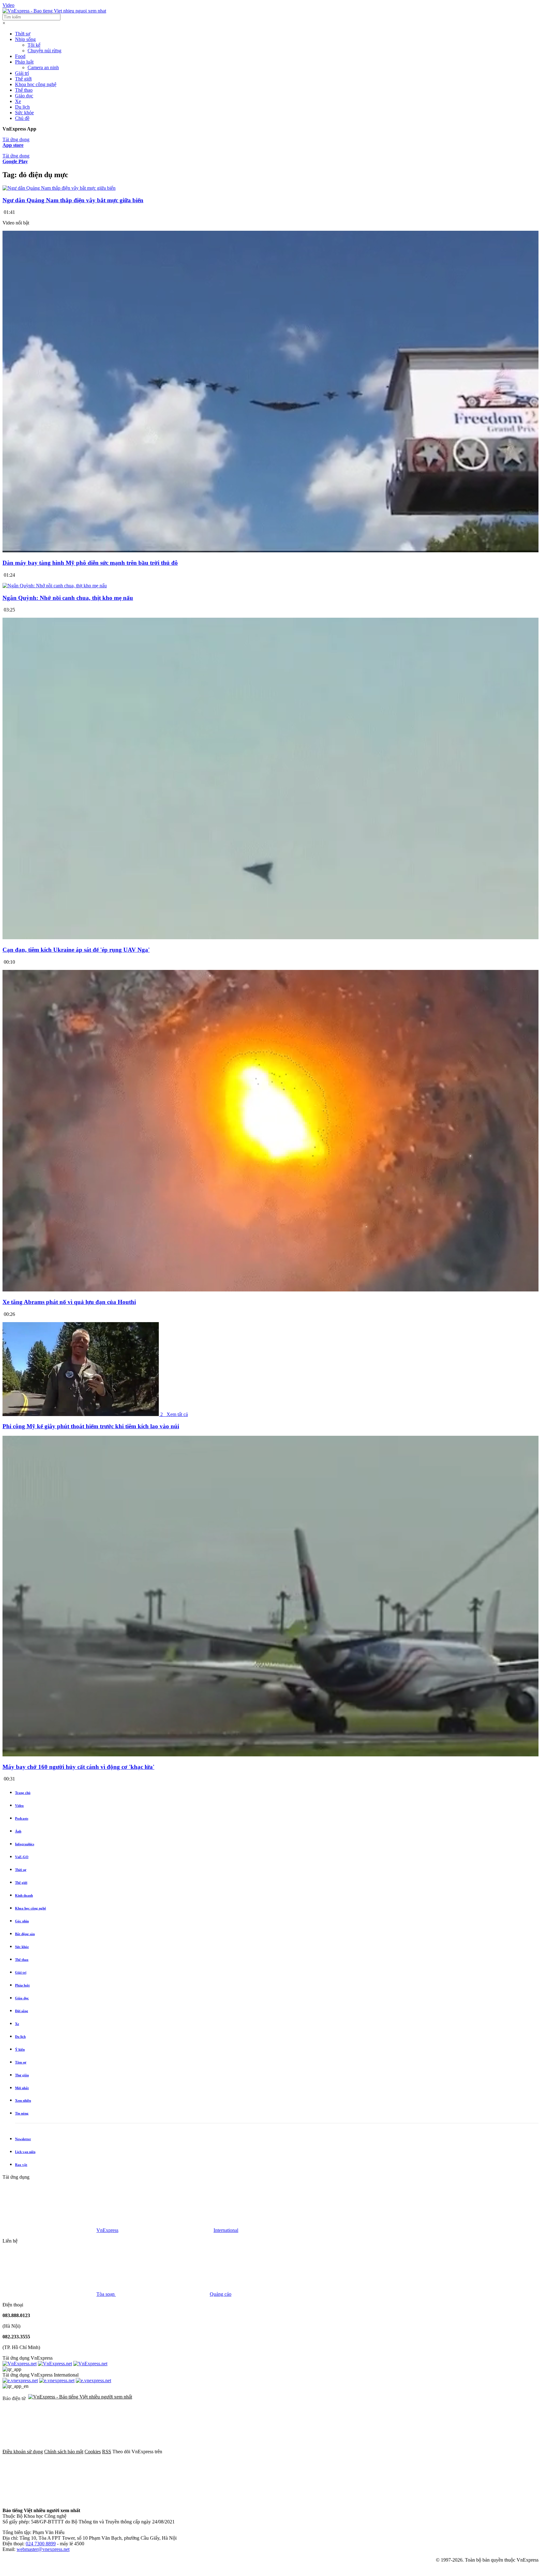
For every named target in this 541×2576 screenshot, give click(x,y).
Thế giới (23, 79)
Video (8, 5)
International (226, 2230)
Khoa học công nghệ (36, 84)
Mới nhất (22, 2088)
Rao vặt (21, 2165)
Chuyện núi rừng (44, 51)
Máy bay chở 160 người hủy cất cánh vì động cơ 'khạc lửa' (78, 1767)
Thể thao (24, 90)
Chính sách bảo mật (64, 2452)
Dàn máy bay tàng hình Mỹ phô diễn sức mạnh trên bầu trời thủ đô (90, 563)
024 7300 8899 (41, 2544)
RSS (107, 2452)
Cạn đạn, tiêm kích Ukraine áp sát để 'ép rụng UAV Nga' (76, 950)
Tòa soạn (106, 2294)
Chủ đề (22, 118)
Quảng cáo (221, 2294)
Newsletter (23, 2139)
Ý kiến (20, 2049)
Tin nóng (22, 2113)
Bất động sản (25, 1934)
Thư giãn (22, 2075)
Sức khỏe (24, 113)
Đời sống (22, 2011)
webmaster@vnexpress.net (43, 2549)
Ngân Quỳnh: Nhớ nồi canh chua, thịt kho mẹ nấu (68, 598)
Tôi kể (34, 45)
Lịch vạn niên (25, 2152)
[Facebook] (210, 2452)
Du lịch (22, 107)
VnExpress (107, 2230)
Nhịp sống (25, 39)
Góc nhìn (22, 1921)
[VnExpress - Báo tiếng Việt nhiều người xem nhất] (54, 11)
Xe (18, 101)
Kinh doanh (24, 1895)
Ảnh (18, 1831)
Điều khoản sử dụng (23, 2452)
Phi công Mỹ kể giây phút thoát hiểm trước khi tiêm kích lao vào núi (91, 1426)
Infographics (25, 1844)
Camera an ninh (43, 67)
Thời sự (23, 34)
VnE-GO (22, 1857)
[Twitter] (306, 2452)
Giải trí (22, 73)
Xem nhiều (23, 2100)
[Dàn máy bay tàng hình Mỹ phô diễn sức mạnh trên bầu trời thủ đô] (270, 551)
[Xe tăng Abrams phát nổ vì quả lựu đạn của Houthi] (270, 1290)
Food (20, 56)
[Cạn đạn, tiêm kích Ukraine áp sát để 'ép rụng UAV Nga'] (270, 938)
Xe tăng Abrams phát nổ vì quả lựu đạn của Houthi (69, 1302)
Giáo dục (24, 96)
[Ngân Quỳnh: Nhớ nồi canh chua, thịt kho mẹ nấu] (55, 586)
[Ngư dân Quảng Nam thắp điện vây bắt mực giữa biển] (59, 188)
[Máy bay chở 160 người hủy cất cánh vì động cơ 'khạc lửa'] (270, 1755)
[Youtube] (401, 2452)
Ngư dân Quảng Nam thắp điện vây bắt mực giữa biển (73, 200)
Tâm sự (21, 2062)
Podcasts (22, 1818)
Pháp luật (24, 62)
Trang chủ (23, 1793)
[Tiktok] (49, 2500)
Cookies (93, 2452)
